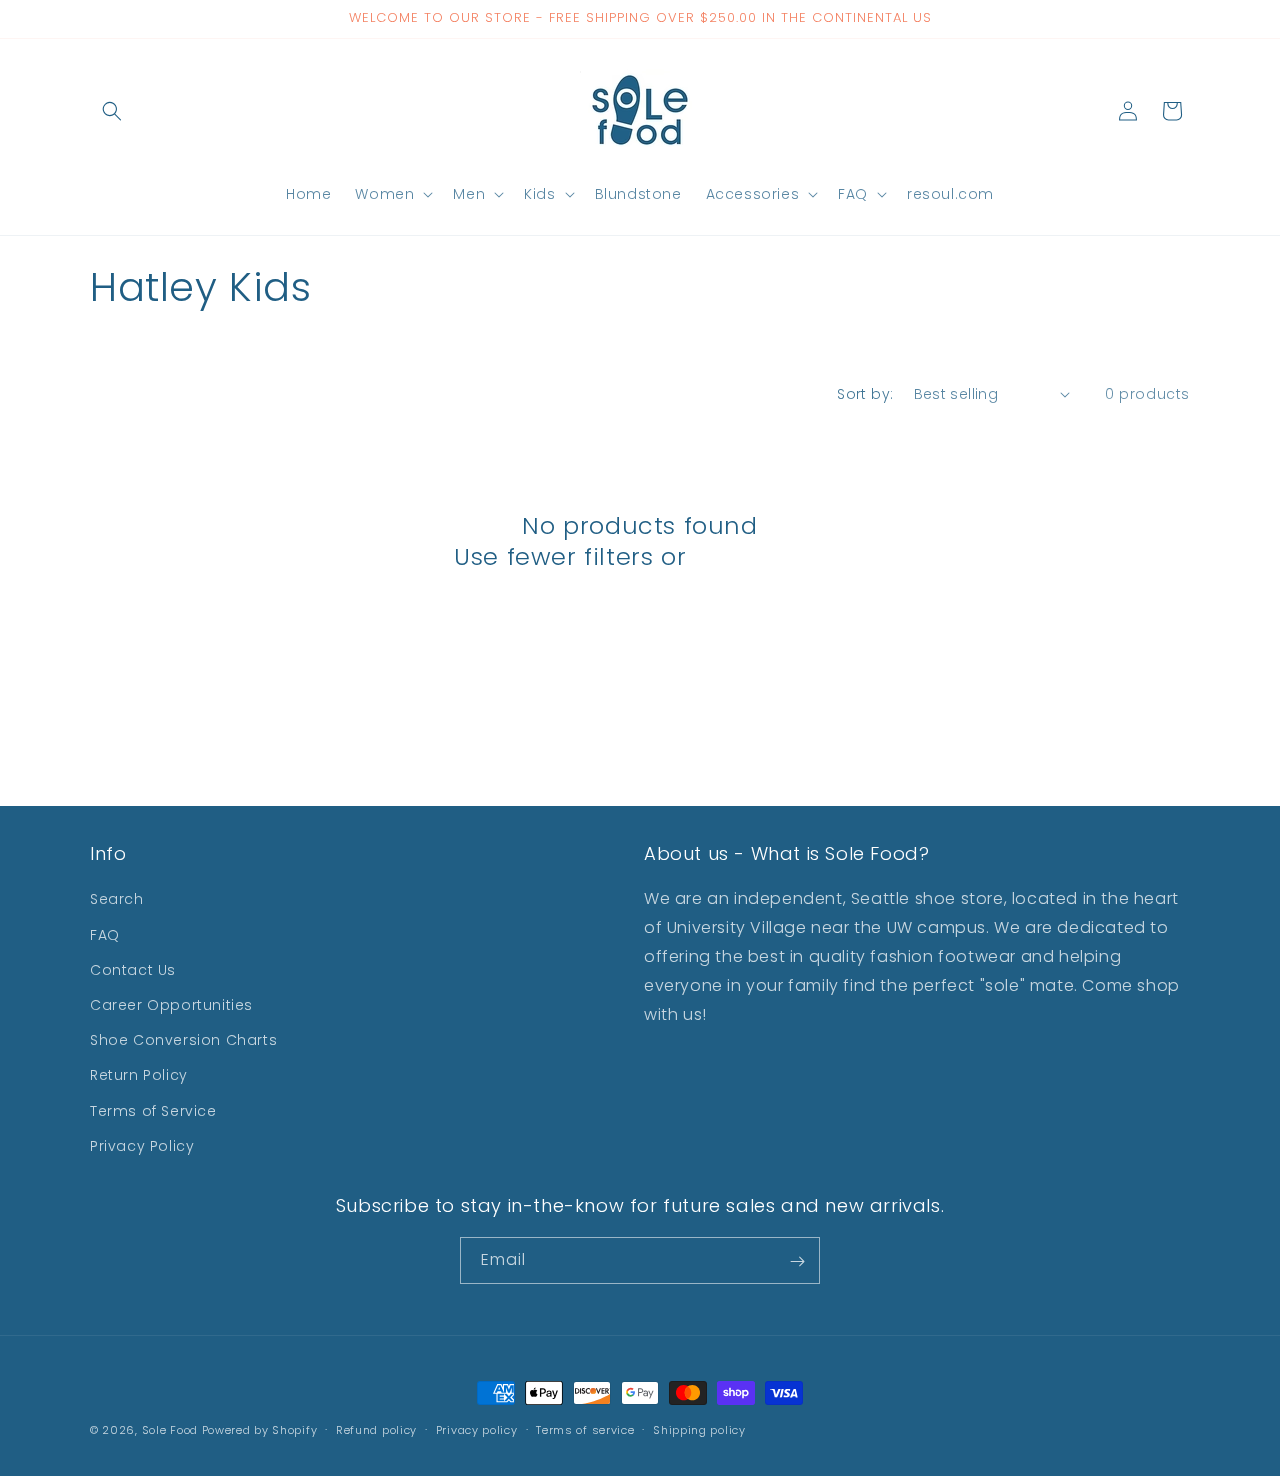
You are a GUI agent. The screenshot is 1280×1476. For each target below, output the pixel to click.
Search (117, 900)
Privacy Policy (142, 1146)
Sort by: (865, 394)
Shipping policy (699, 1429)
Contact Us (133, 970)
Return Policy (139, 1076)
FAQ (105, 935)
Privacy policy (477, 1429)
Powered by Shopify (260, 1430)
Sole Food (170, 1430)
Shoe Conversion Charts (183, 1040)
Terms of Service (153, 1111)
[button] (112, 111)
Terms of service (585, 1429)
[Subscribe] (797, 1261)
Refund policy (376, 1429)
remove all (760, 556)
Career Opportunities (171, 1005)
